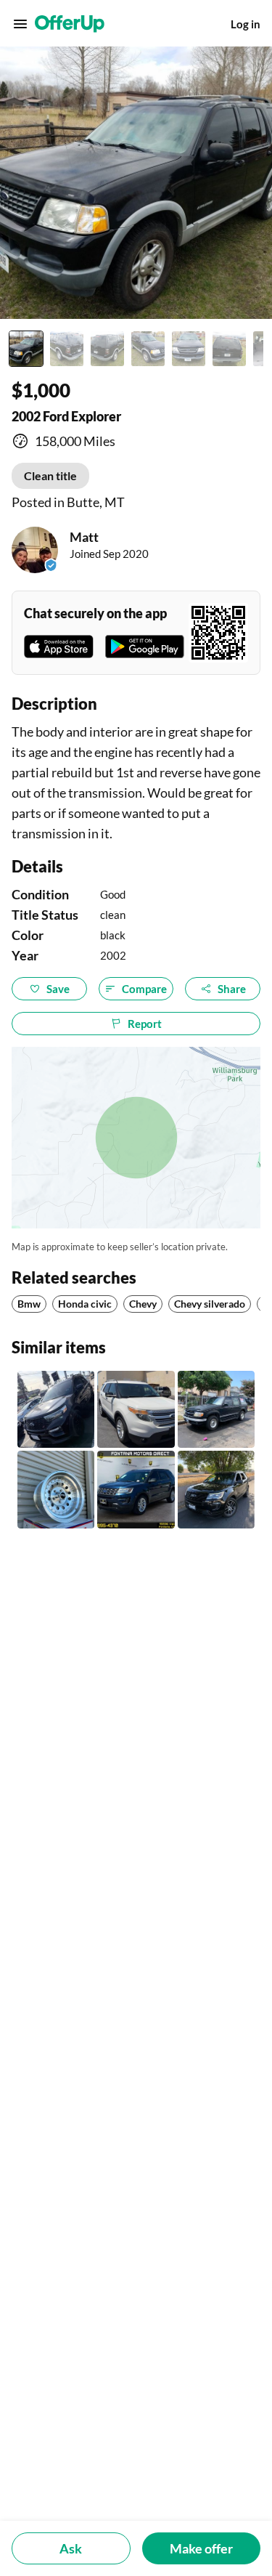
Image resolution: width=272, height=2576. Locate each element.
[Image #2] (67, 349)
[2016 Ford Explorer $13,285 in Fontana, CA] (136, 1489)
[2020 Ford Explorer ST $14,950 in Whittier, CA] (56, 1409)
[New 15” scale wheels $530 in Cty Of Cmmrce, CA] (56, 1489)
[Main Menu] (20, 24)
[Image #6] (229, 349)
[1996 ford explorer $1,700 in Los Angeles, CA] (216, 1409)
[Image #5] (189, 349)
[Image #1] (26, 349)
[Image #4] (148, 349)
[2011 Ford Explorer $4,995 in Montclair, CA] (136, 1409)
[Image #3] (107, 349)
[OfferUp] (70, 24)
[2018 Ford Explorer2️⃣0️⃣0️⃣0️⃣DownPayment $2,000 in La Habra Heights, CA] (216, 1489)
